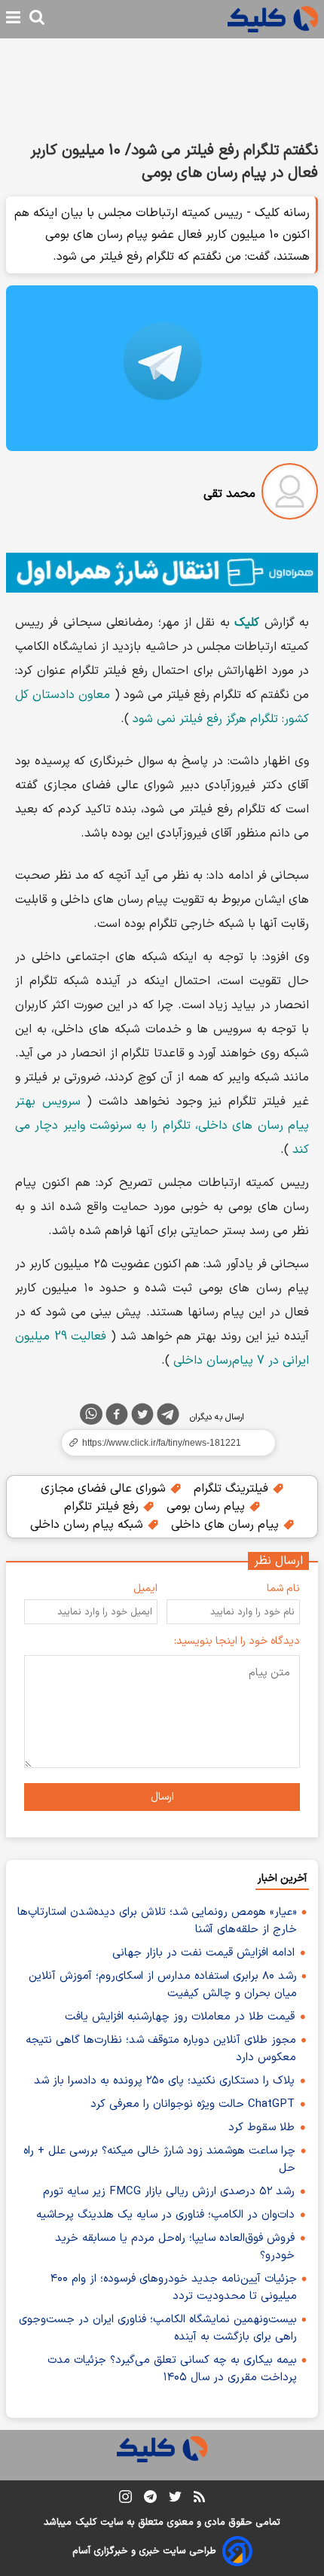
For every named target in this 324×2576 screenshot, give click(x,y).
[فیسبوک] (117, 1417)
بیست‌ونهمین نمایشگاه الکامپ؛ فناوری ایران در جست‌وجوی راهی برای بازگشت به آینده (158, 2328)
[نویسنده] (290, 494)
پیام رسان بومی (208, 1507)
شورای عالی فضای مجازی (105, 1489)
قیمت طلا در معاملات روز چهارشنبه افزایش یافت (180, 2017)
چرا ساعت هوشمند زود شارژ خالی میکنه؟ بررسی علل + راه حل (159, 2160)
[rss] (199, 2499)
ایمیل (145, 1588)
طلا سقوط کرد (261, 2128)
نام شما (283, 1588)
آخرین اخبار (282, 1878)
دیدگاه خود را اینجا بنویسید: (237, 1641)
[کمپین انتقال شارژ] (162, 573)
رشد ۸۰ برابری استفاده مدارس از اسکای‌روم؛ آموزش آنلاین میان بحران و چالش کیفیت (163, 1985)
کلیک (86, 2523)
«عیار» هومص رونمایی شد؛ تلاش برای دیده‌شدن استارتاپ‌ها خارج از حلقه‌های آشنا (157, 1921)
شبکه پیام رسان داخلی (89, 1525)
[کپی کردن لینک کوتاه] (162, 1443)
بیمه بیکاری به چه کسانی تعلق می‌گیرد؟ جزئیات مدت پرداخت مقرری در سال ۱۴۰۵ (172, 2369)
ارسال (162, 1797)
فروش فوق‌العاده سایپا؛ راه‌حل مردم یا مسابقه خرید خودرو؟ (175, 2247)
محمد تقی (229, 494)
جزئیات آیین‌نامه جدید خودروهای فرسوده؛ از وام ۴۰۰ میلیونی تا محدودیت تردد (174, 2288)
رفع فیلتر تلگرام (103, 1507)
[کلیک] (273, 19)
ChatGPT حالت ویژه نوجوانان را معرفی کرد (193, 2104)
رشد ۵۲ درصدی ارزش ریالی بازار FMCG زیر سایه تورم (169, 2192)
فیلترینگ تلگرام (233, 1489)
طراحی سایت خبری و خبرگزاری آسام (144, 2551)
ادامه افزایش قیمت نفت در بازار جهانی (203, 1953)
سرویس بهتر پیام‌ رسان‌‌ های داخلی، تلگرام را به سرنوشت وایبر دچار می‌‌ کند (162, 1126)
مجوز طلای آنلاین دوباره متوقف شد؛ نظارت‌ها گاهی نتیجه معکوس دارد (161, 2049)
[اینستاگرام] (125, 2500)
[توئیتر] (142, 1417)
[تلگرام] (168, 1417)
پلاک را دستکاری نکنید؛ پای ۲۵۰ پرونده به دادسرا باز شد (164, 2081)
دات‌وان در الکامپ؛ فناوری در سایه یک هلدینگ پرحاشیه (165, 2215)
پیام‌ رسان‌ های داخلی (227, 1525)
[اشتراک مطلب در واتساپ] (91, 1414)
